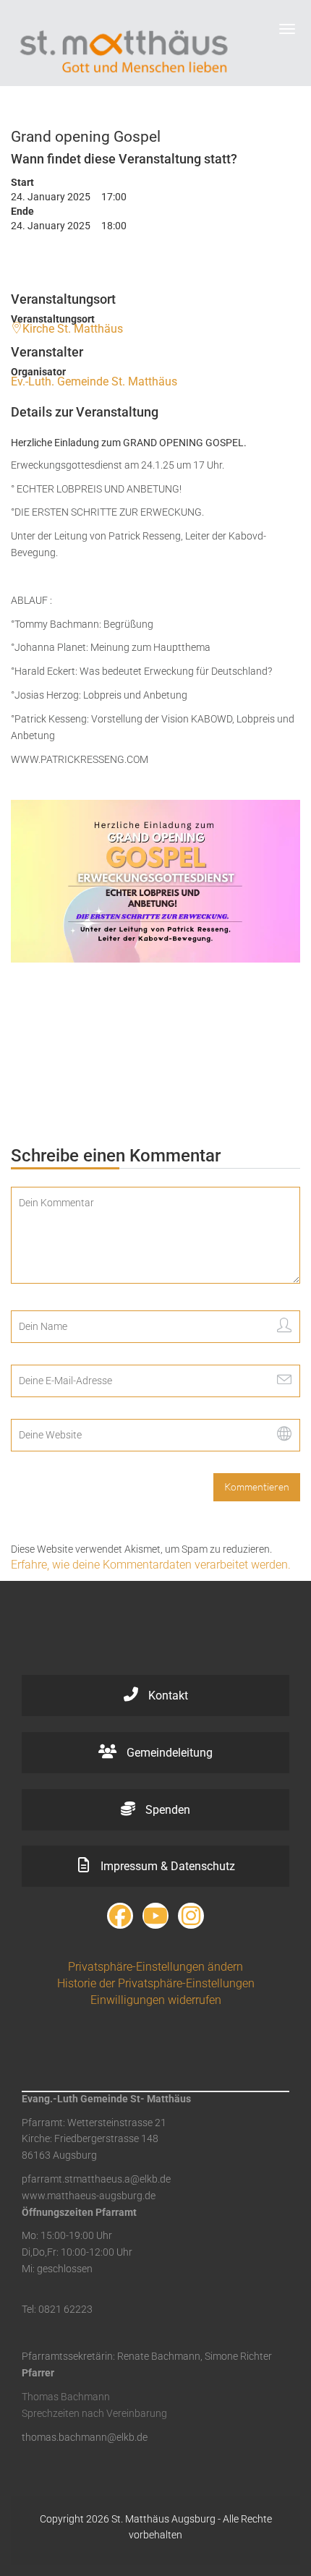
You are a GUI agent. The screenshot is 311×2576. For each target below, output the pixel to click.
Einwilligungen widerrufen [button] (156, 2000)
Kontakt (167, 1696)
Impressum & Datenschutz (166, 1866)
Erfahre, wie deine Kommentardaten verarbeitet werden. (151, 1565)
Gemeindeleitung (168, 1753)
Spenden (166, 1810)
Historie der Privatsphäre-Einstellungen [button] (156, 1983)
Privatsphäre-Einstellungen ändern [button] (155, 1967)
